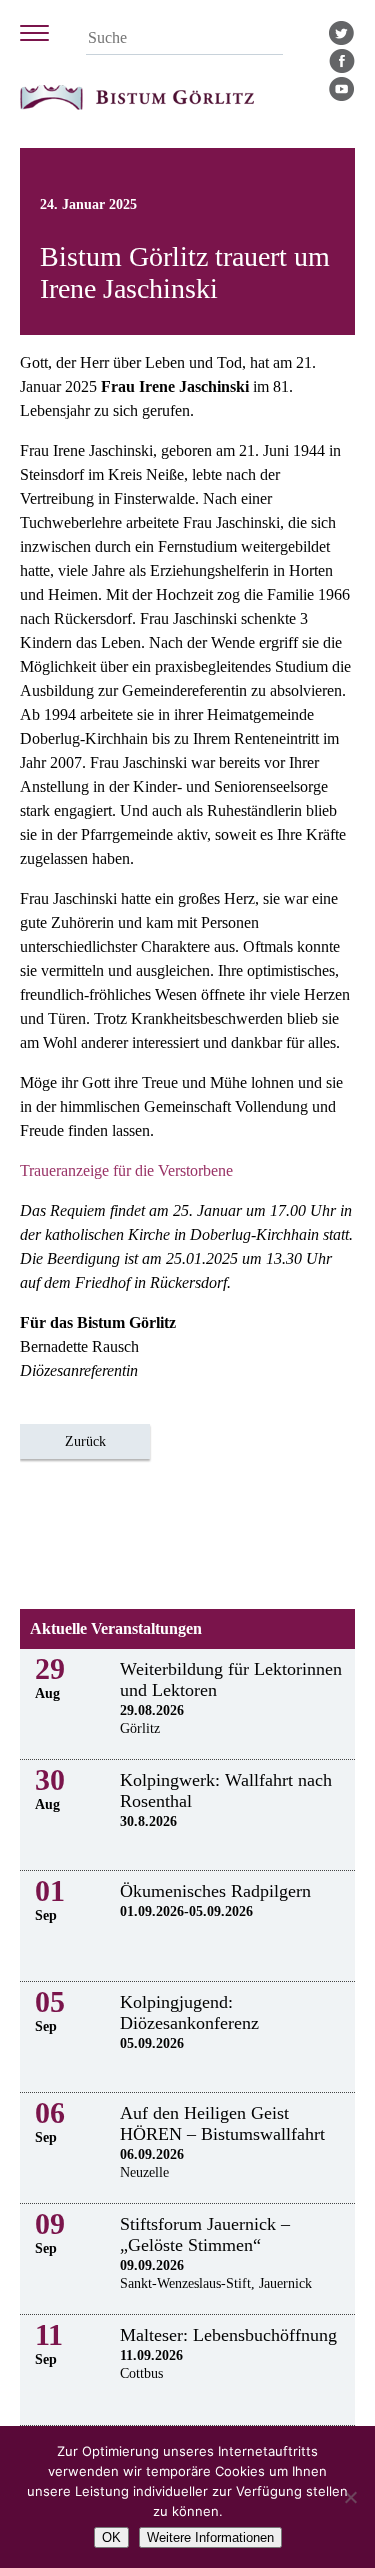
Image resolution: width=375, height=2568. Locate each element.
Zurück (85, 1441)
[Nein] (350, 2497)
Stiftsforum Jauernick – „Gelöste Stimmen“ (205, 2234)
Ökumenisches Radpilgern (215, 1891)
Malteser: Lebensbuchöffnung (228, 2335)
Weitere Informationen (210, 2537)
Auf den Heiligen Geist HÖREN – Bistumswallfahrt (222, 2123)
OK (111, 2537)
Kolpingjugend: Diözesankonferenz (189, 2012)
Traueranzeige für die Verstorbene (126, 1170)
